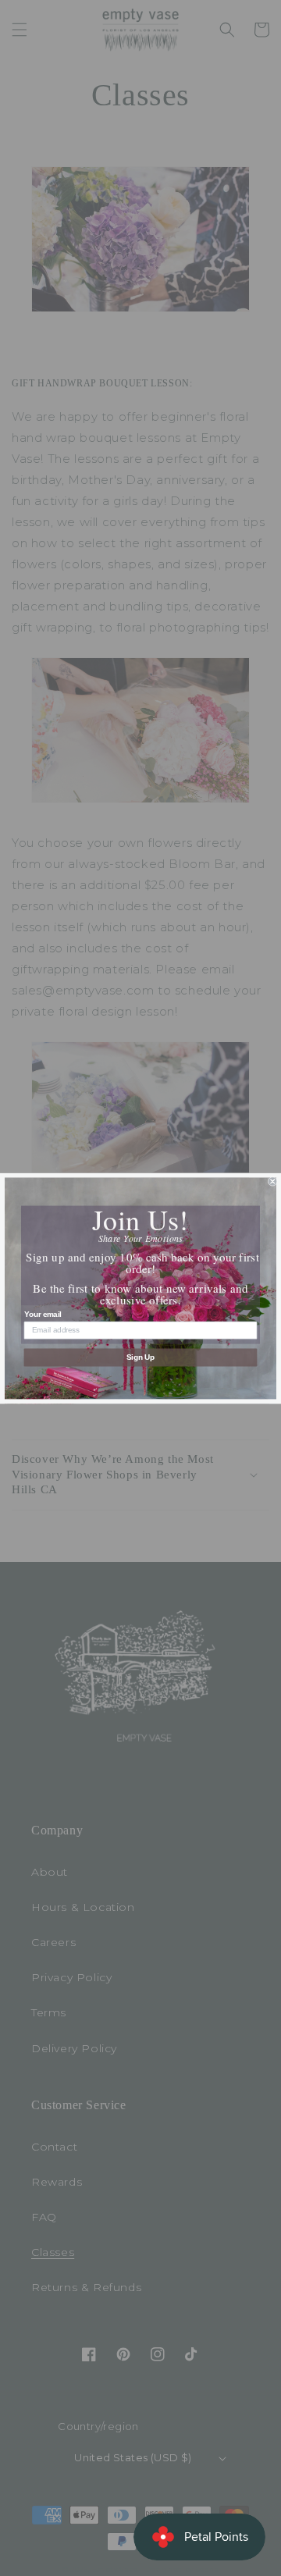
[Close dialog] (272, 1181)
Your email (43, 1314)
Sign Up (141, 1357)
